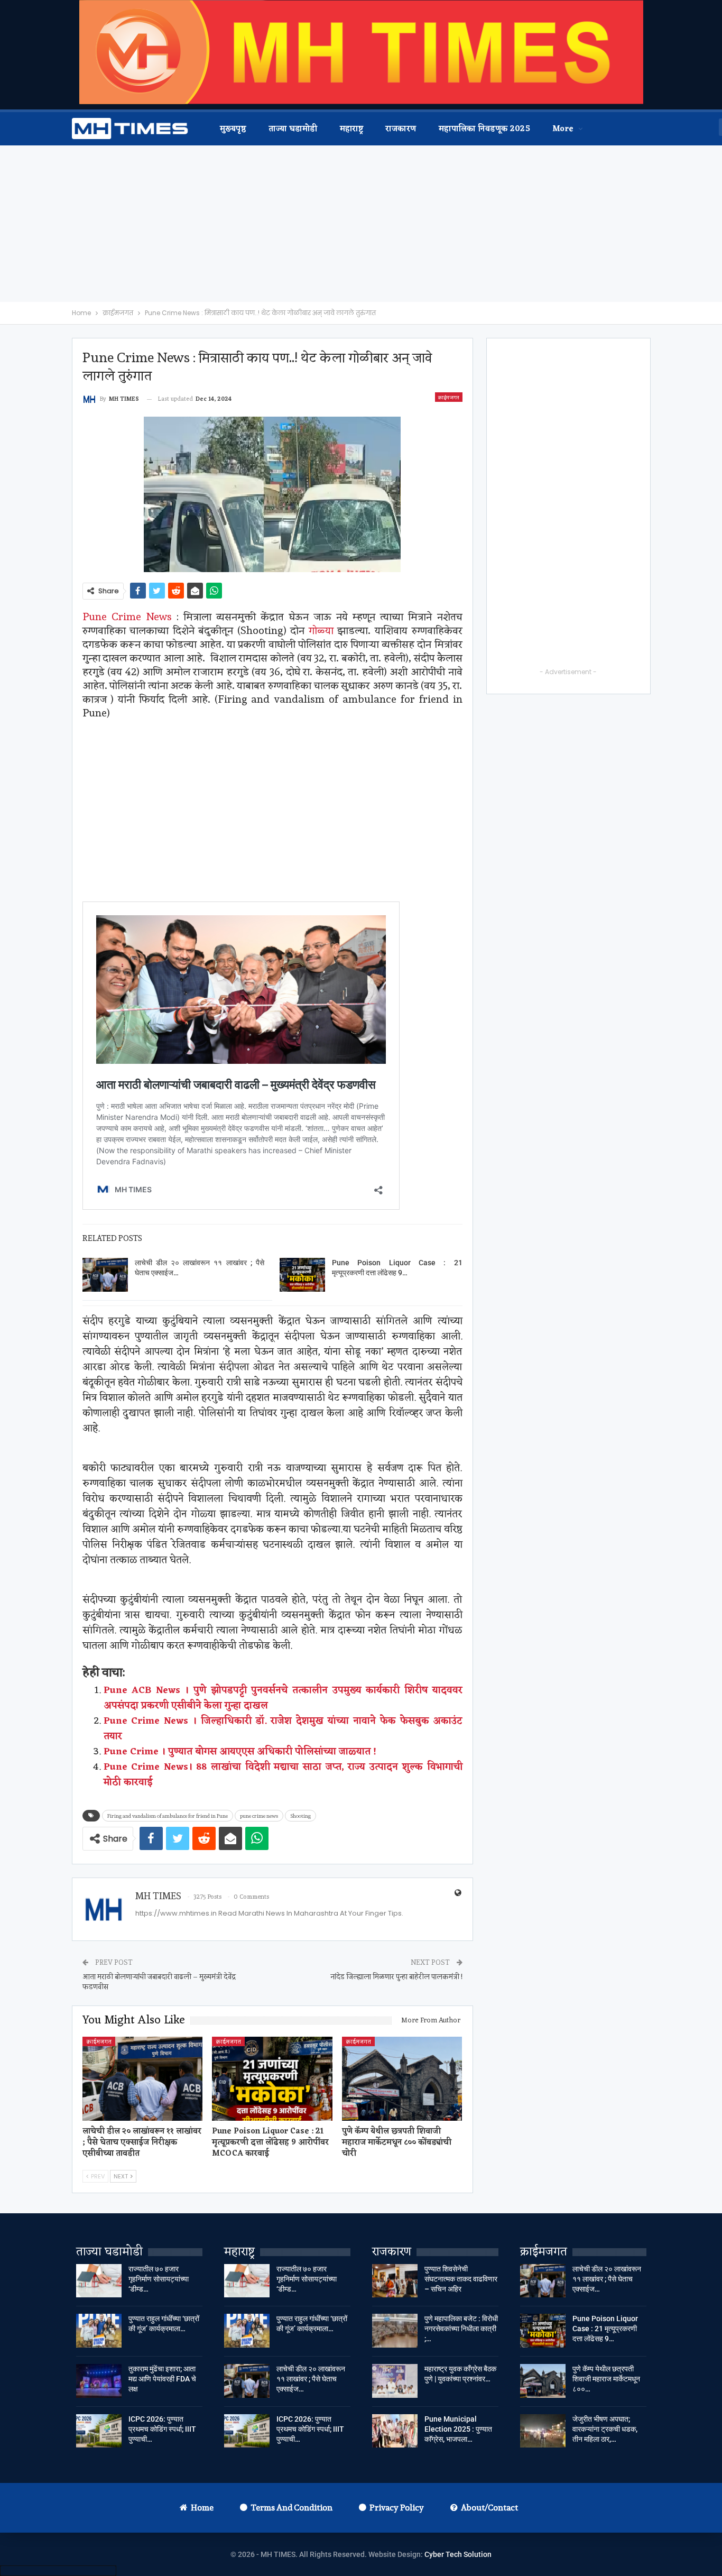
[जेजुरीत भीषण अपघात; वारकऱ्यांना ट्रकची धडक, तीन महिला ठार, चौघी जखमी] (543, 2431)
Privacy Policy (397, 2508)
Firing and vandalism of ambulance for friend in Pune (168, 1816)
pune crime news (259, 1816)
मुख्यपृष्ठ (233, 129)
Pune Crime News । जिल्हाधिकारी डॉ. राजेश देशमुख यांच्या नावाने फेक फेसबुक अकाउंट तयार (283, 1729)
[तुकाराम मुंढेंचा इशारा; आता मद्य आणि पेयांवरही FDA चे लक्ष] (99, 2381)
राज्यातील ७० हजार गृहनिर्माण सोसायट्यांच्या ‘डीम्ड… (159, 2279)
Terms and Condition (291, 2508)
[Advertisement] (361, 224)
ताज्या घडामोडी (293, 129)
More (563, 129)
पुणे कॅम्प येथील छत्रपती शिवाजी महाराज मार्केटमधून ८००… (606, 2379)
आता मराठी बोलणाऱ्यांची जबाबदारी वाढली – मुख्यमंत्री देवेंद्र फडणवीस (159, 1982)
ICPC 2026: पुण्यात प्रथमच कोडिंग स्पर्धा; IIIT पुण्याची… (162, 2429)
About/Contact (489, 2508)
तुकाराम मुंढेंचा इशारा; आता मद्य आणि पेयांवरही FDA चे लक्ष (162, 2379)
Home (202, 2508)
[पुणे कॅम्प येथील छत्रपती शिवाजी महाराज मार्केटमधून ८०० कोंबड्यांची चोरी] (402, 2079)
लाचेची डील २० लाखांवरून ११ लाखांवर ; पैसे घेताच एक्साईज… (311, 2379)
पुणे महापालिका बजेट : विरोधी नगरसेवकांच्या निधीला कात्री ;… (461, 2329)
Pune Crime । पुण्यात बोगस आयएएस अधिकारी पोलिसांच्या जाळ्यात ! (240, 1752)
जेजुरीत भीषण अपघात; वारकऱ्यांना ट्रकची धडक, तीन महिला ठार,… (605, 2429)
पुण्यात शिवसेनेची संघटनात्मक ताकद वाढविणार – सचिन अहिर (461, 2279)
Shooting (300, 1816)
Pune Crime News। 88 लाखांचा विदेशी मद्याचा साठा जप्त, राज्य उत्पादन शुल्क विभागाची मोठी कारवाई (283, 1775)
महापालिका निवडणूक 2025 (484, 129)
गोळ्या (321, 630)
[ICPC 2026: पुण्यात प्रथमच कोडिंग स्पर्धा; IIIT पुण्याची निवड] (99, 2431)
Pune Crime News (127, 617)
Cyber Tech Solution (458, 2554)
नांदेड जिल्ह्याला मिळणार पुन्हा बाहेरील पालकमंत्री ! (396, 1976)
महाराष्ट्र (352, 129)
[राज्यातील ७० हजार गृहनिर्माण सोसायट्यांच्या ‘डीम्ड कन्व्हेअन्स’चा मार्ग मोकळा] (99, 2281)
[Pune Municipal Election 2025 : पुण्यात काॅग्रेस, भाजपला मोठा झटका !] (395, 2431)
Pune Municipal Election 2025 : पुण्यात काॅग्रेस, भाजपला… (458, 2429)
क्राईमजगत (449, 397)
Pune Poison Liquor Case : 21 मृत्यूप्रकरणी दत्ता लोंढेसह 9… (605, 2329)
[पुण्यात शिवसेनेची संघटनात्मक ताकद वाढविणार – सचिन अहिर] (395, 2281)
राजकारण (401, 129)
